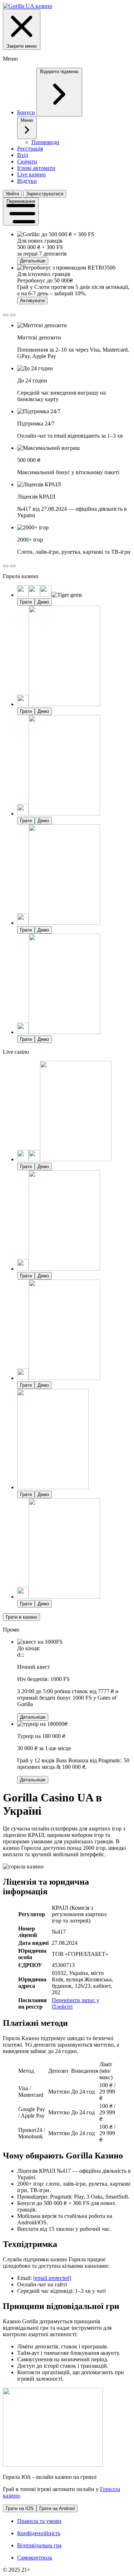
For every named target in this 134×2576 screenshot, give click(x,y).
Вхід (23, 155)
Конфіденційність (39, 2533)
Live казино (31, 174)
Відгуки (27, 181)
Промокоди (45, 142)
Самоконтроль (35, 2558)
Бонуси (26, 112)
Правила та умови (39, 2521)
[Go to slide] (6, 315)
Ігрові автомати (36, 168)
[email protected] (52, 2278)
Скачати (27, 161)
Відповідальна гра (39, 2545)
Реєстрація (30, 149)
